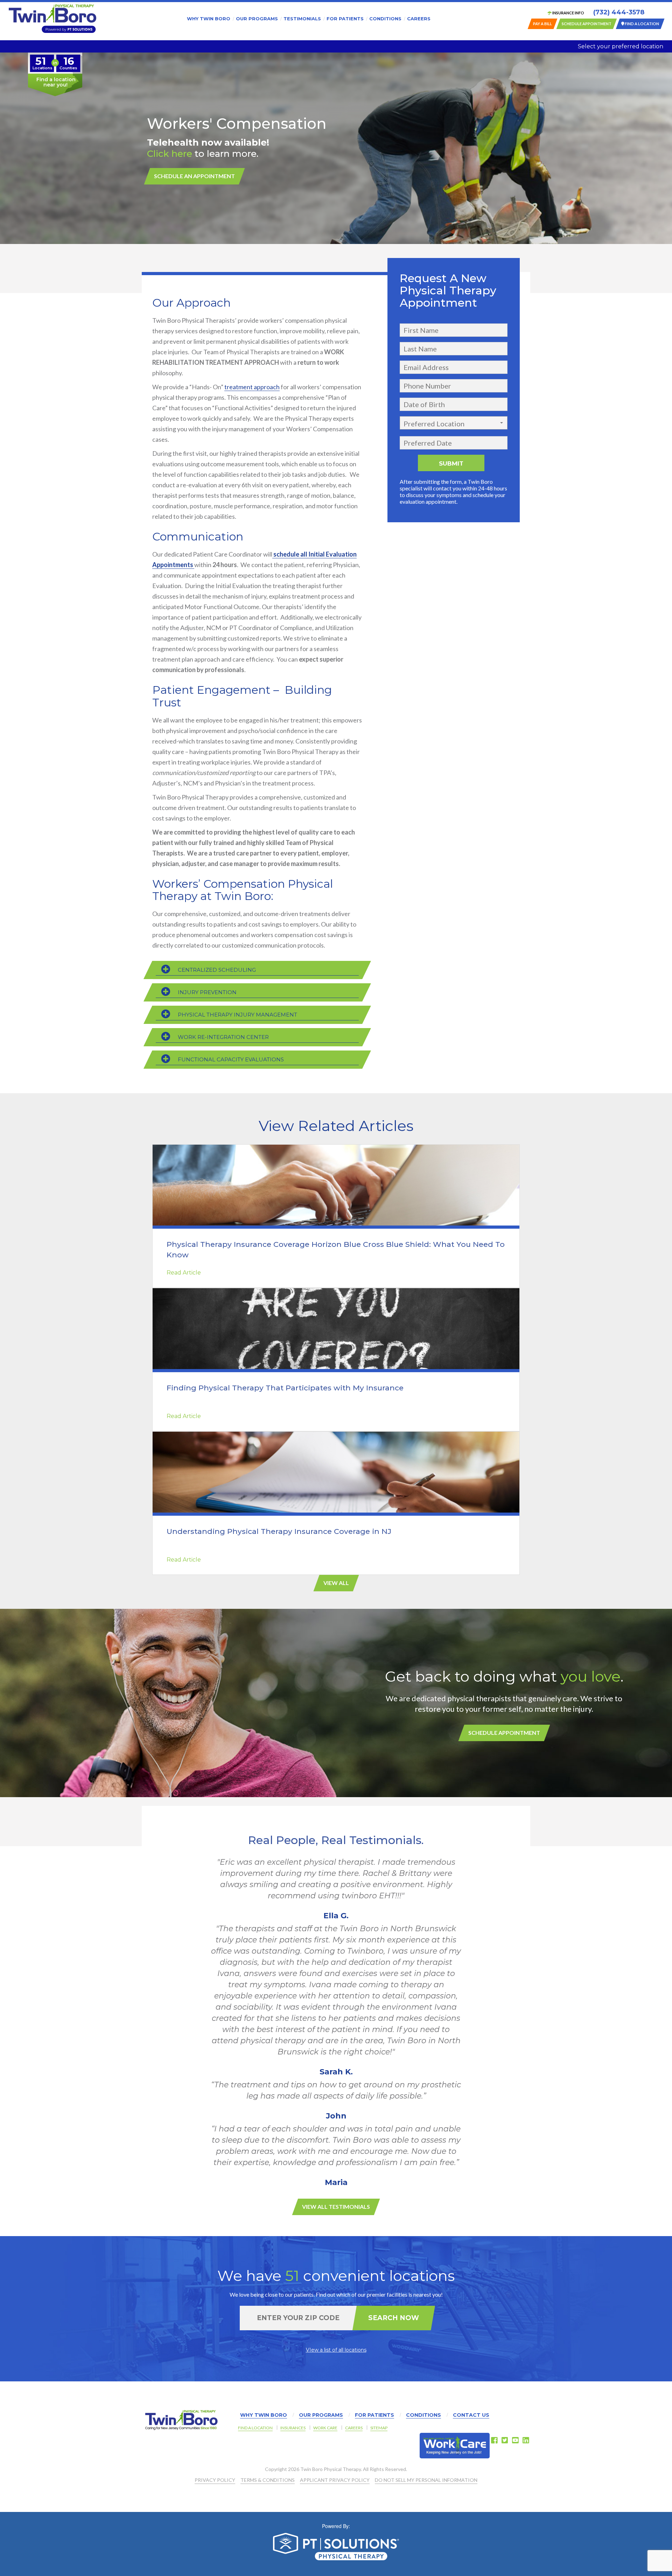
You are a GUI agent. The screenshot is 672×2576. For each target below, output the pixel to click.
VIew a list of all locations (336, 2350)
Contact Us (471, 2415)
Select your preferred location (621, 46)
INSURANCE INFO (568, 13)
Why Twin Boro (209, 19)
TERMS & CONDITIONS (268, 2480)
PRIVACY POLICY (215, 2480)
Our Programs (257, 19)
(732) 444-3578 (619, 12)
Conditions (385, 19)
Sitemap (379, 2428)
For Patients (345, 19)
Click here (170, 154)
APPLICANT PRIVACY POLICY (335, 2480)
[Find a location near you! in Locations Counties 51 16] (55, 94)
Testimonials (302, 19)
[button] (454, 423)
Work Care (325, 2428)
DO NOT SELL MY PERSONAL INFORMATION (426, 2480)
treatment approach (252, 387)
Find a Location (255, 2428)
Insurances (293, 2428)
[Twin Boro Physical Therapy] (52, 19)
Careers (419, 19)
